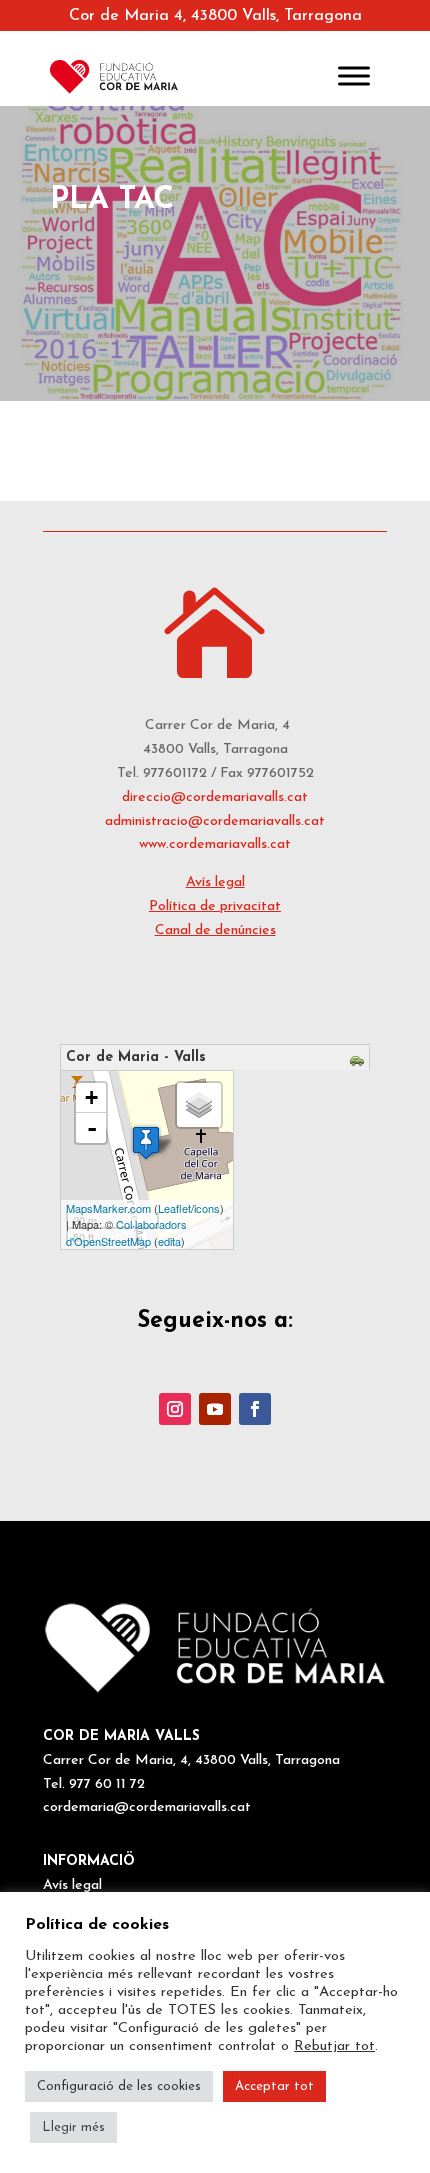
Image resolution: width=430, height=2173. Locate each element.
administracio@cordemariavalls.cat (215, 821)
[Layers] (199, 1105)
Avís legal (215, 882)
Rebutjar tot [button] (334, 2046)
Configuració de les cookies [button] (119, 2086)
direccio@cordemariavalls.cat (215, 797)
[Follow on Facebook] (255, 1409)
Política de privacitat (215, 906)
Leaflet (174, 1208)
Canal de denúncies (215, 930)
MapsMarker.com (108, 1208)
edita (169, 1241)
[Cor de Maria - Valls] (146, 1142)
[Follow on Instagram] (175, 1409)
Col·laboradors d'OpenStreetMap (126, 1232)
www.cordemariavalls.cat (215, 844)
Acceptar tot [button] (274, 2086)
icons (207, 1208)
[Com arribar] (359, 1063)
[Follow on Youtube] (215, 1409)
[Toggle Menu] (354, 76)
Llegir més (73, 2127)
